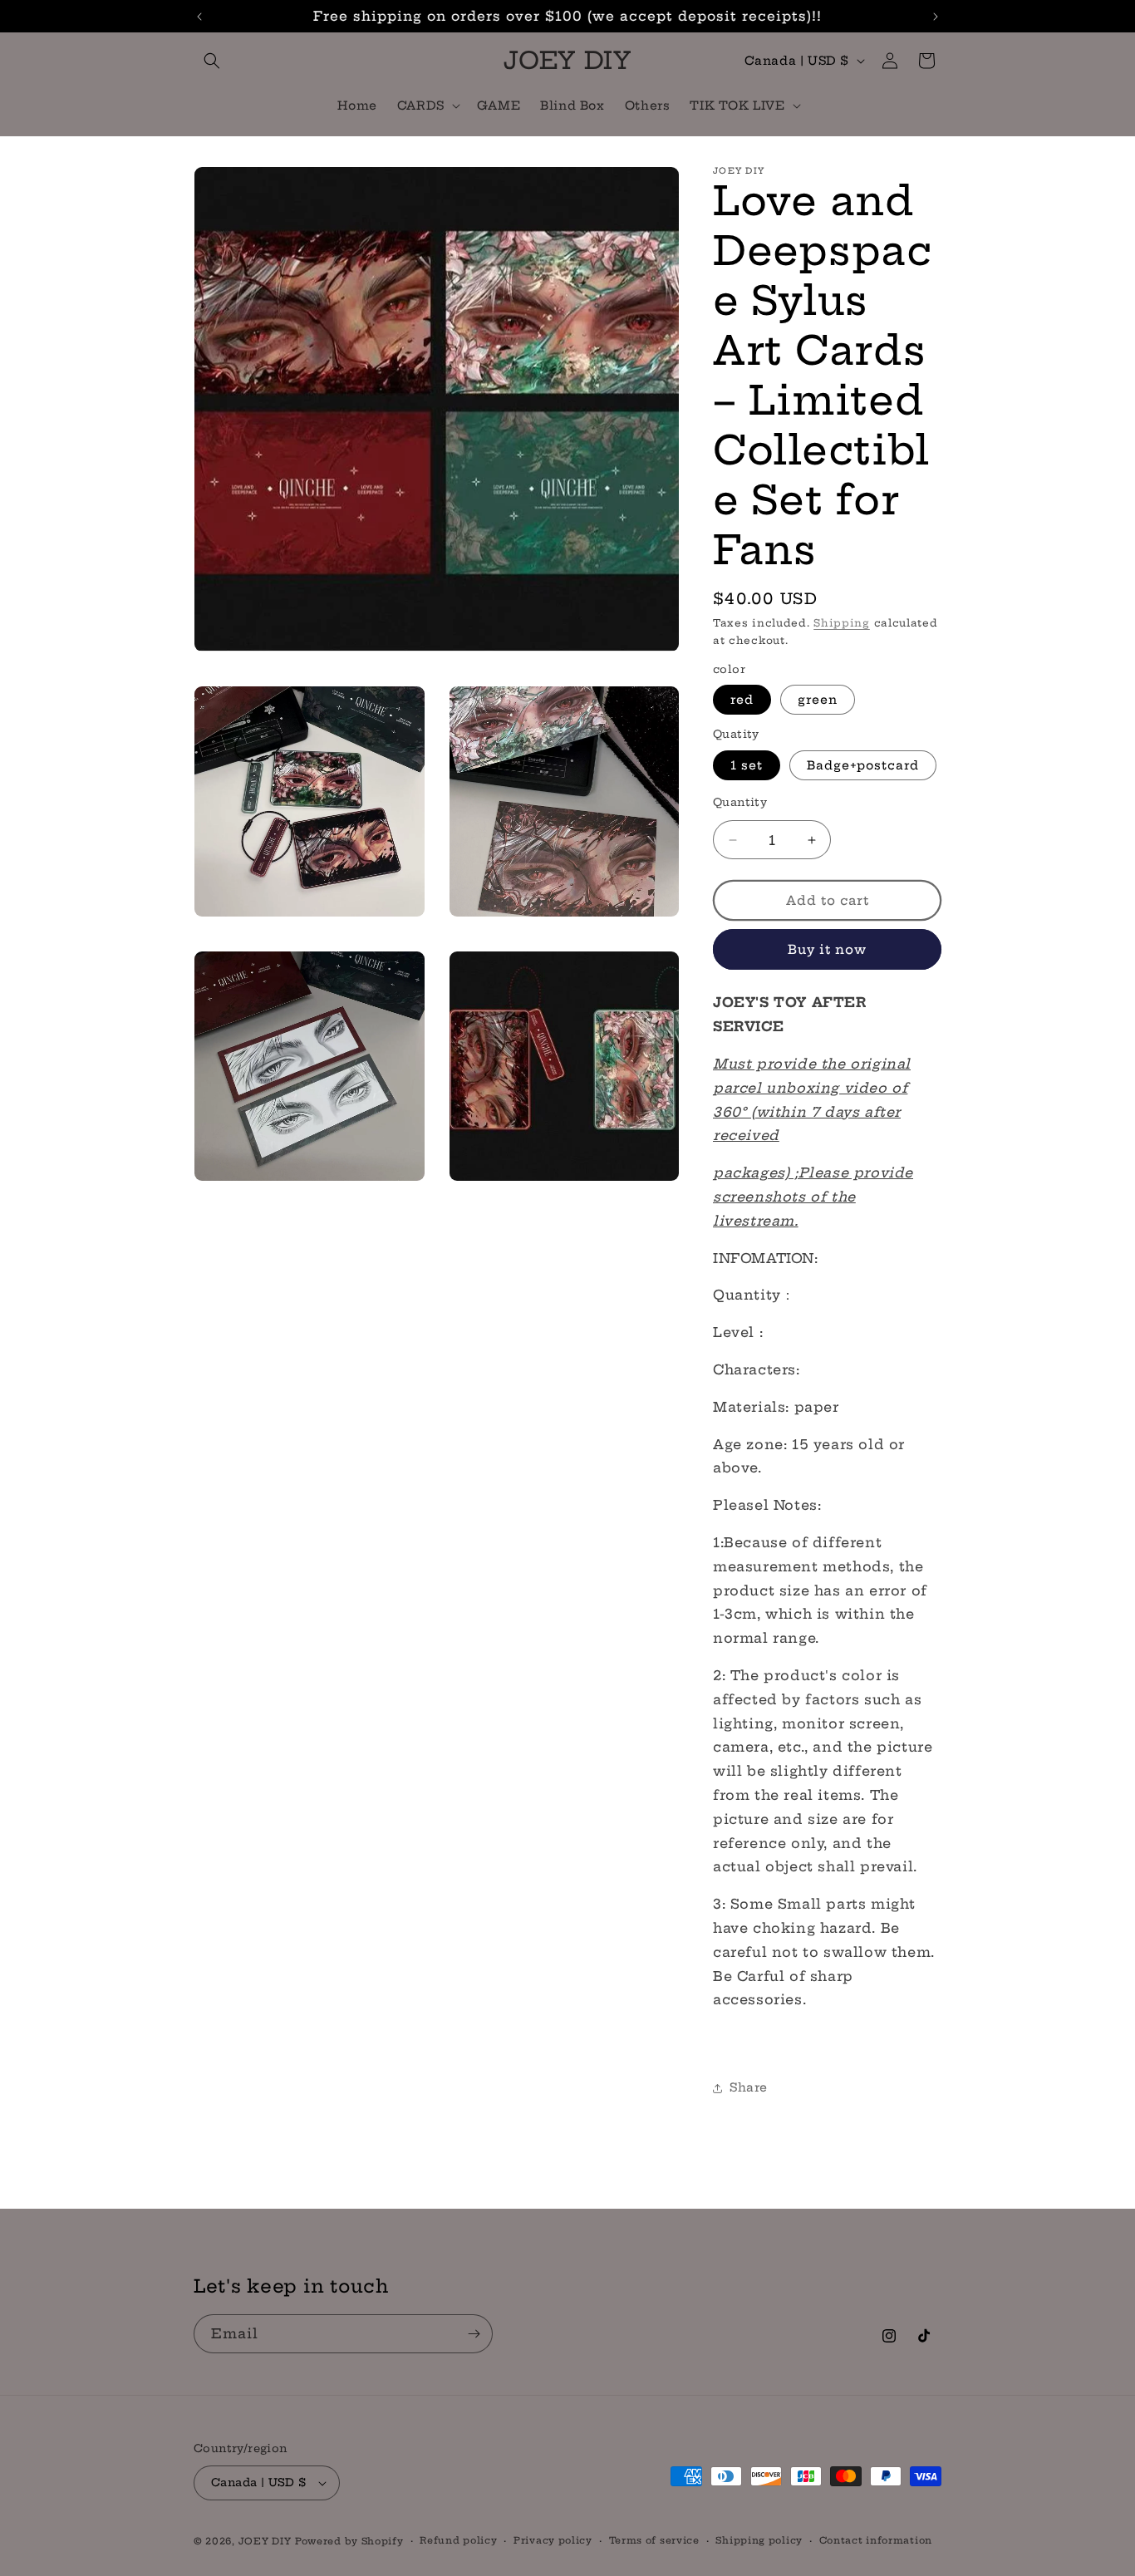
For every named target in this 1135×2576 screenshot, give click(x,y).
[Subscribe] (474, 2334)
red (742, 700)
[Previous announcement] (199, 17)
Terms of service (654, 2540)
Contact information (876, 2540)
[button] (212, 61)
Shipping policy (759, 2540)
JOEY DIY (265, 2541)
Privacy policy (553, 2540)
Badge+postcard (863, 765)
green (818, 700)
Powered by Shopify (349, 2541)
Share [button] (749, 2087)
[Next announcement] (936, 17)
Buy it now (827, 949)
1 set (747, 765)
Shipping (842, 623)
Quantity (740, 802)
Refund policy (458, 2540)
